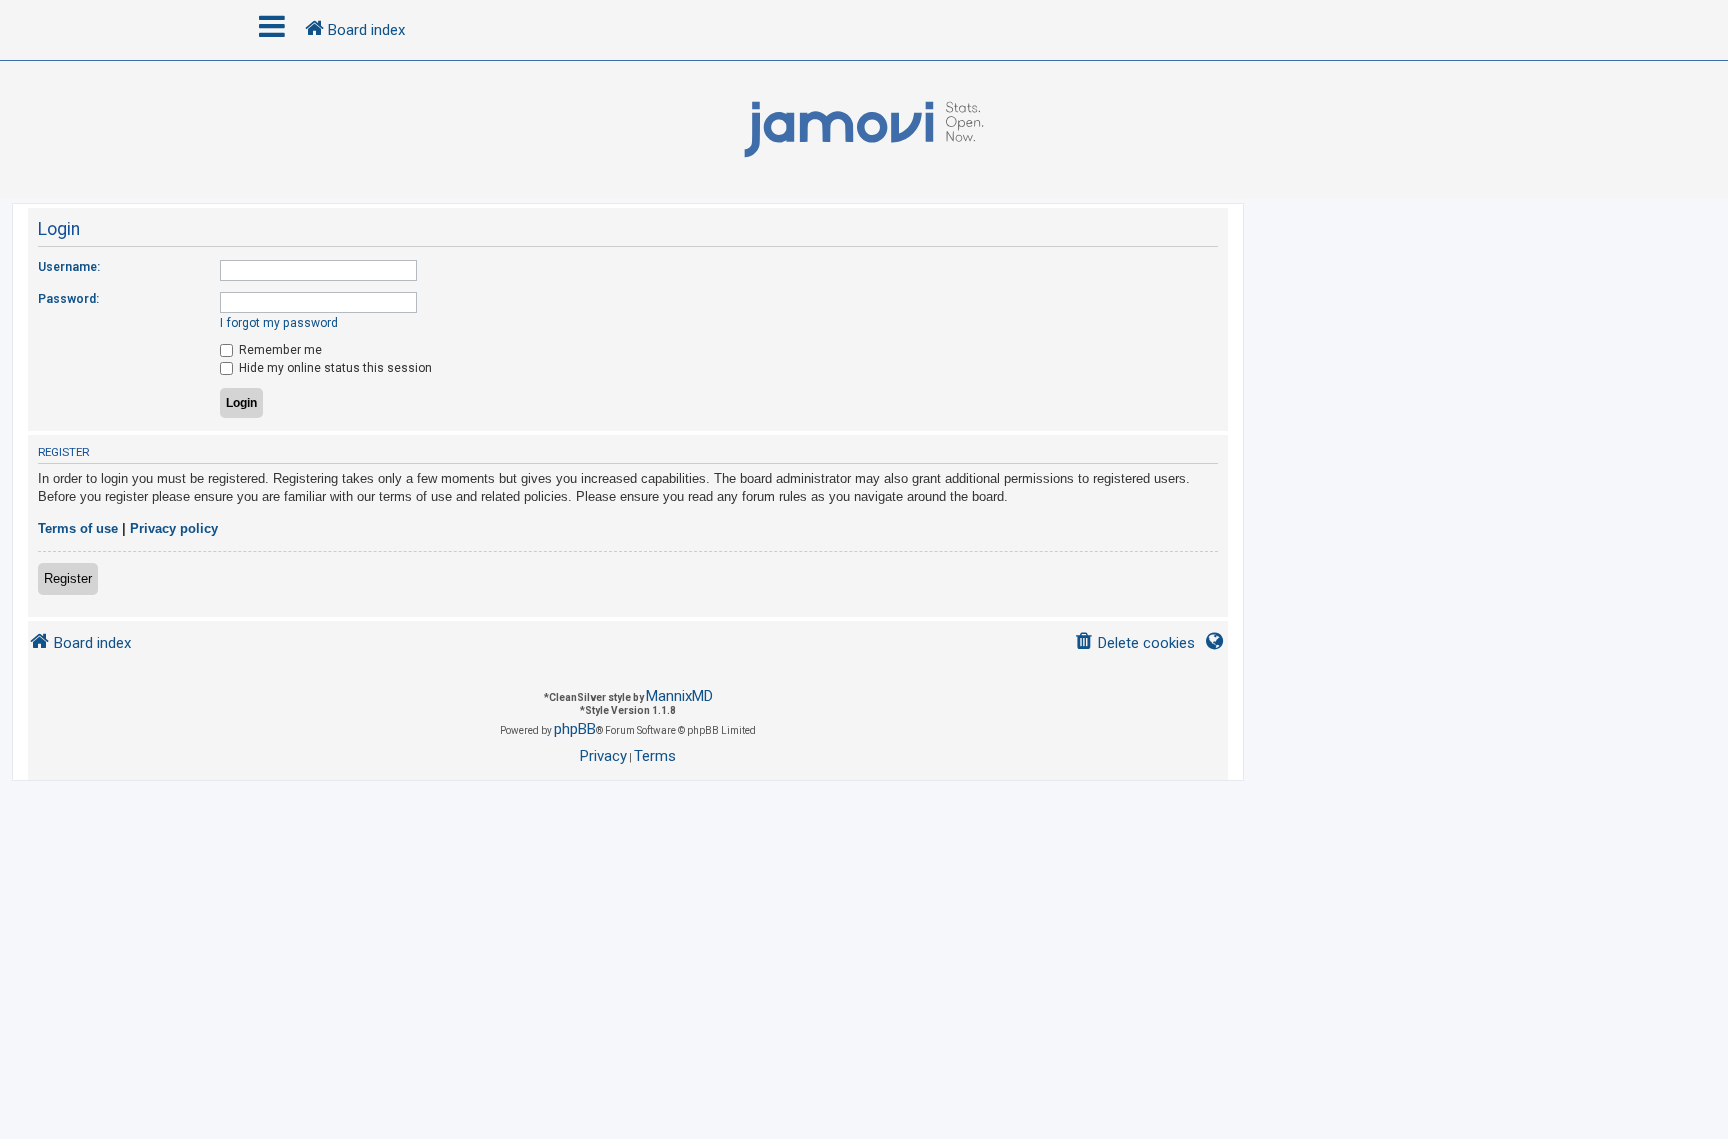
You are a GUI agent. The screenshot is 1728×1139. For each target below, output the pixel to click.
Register (68, 578)
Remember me (279, 350)
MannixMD (679, 696)
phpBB (575, 729)
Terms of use (78, 528)
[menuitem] (1134, 643)
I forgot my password (279, 323)
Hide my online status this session (334, 368)
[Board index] (864, 130)
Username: (69, 267)
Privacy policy (174, 528)
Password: (68, 299)
